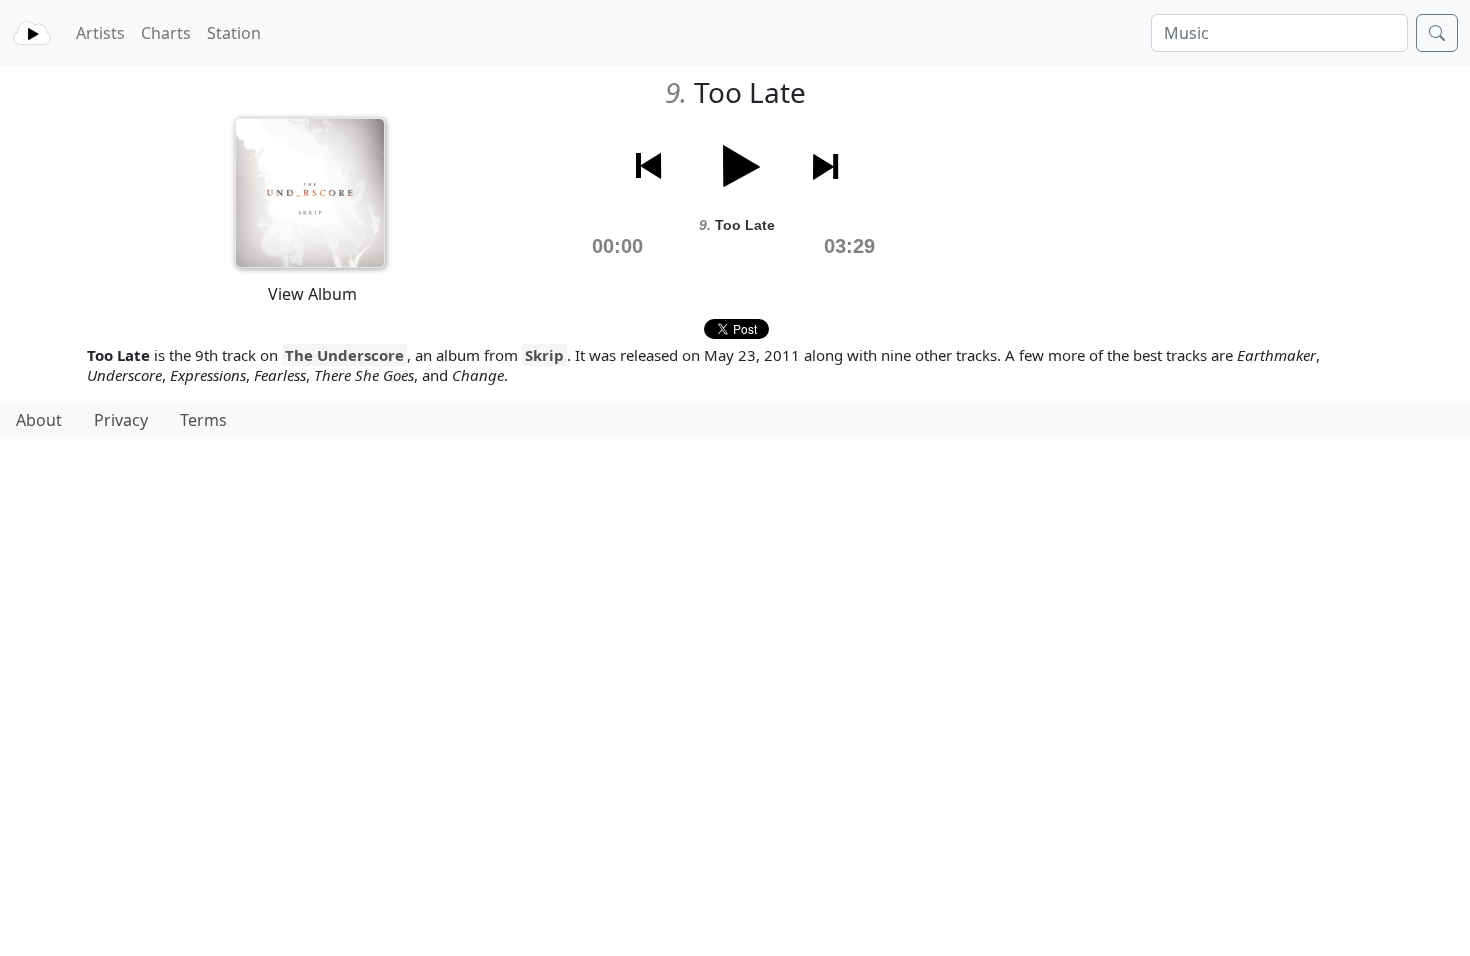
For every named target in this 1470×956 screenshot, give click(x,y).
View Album (312, 294)
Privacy (121, 420)
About (39, 420)
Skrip (544, 355)
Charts (166, 33)
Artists (100, 33)
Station (234, 33)
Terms (203, 420)
